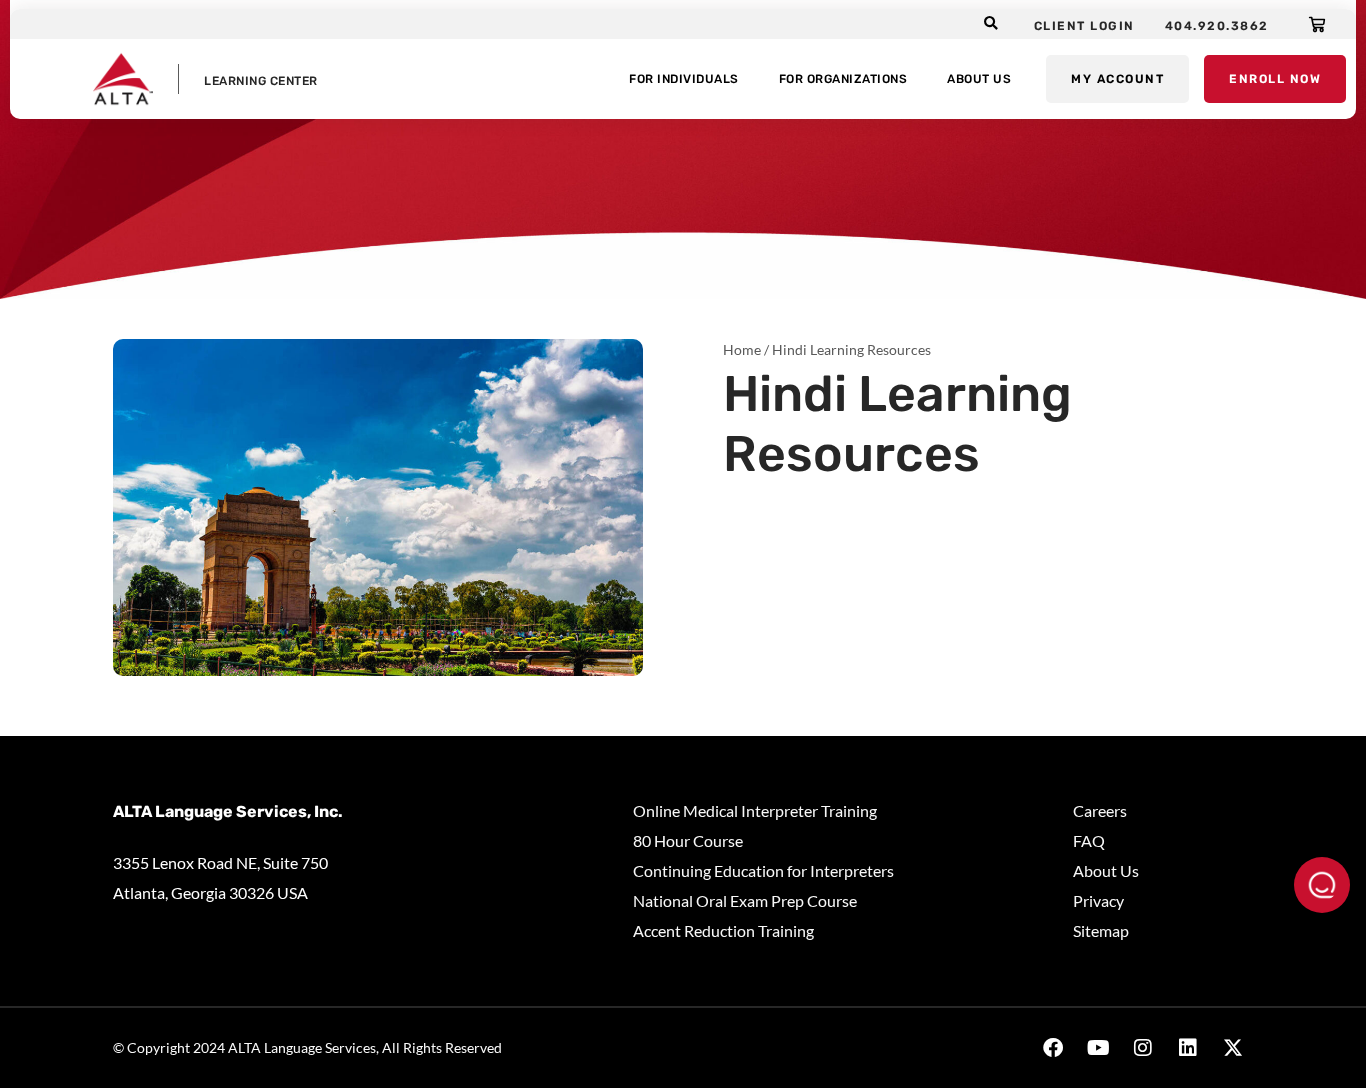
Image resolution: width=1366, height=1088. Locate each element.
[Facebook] (1053, 1048)
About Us (979, 79)
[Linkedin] (1188, 1048)
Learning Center (261, 81)
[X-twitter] (1233, 1048)
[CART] (1318, 24)
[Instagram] (1143, 1048)
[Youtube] (1098, 1048)
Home (742, 349)
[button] (991, 24)
